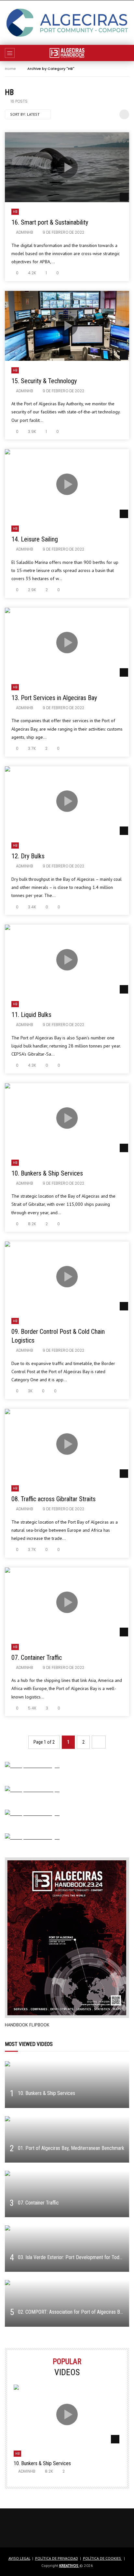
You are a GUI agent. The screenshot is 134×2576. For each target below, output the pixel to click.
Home (10, 69)
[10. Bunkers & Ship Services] (67, 2084)
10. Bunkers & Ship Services (47, 1173)
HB (15, 212)
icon (67, 167)
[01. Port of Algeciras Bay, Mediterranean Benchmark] (67, 2139)
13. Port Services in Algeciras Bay (54, 698)
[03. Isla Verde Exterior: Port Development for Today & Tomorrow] (67, 2249)
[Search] (126, 53)
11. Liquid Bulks (31, 1015)
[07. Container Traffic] (67, 2194)
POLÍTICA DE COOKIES (102, 2558)
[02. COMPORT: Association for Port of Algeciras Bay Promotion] (67, 2303)
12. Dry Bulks (28, 856)
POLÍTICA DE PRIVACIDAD (57, 2558)
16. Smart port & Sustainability (50, 222)
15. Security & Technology (44, 381)
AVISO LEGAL (19, 2558)
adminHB (25, 232)
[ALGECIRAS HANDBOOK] (67, 53)
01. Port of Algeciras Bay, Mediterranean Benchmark (71, 2148)
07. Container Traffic (37, 1658)
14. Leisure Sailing (35, 539)
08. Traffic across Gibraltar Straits (54, 1499)
